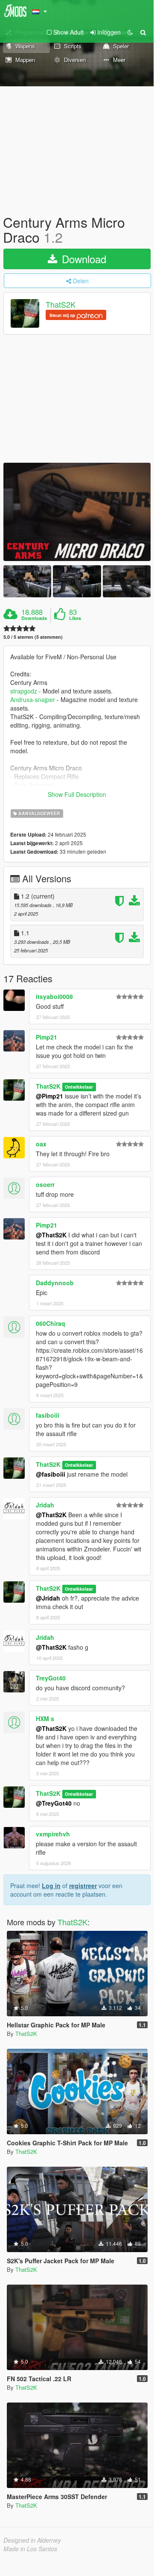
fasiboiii (48, 1415)
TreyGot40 (51, 1678)
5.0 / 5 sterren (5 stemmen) (33, 637)
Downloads (34, 618)
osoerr (45, 1184)
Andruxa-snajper (33, 699)
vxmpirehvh (53, 1834)
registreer (83, 1886)
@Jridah (48, 1598)
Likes (75, 618)
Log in (51, 1886)
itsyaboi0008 (54, 996)
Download (83, 259)
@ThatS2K (51, 1235)
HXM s (45, 1718)
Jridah (45, 1505)
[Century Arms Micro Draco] (77, 512)
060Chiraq (51, 1323)
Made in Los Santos (30, 2549)
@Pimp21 (49, 1096)
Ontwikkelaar (79, 1087)
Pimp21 (46, 1037)
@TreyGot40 (54, 1803)
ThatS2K (61, 305)
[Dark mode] (130, 32)
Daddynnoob (55, 1283)
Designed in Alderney (32, 2540)
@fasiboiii (51, 1474)
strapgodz (24, 691)
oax (41, 1144)
